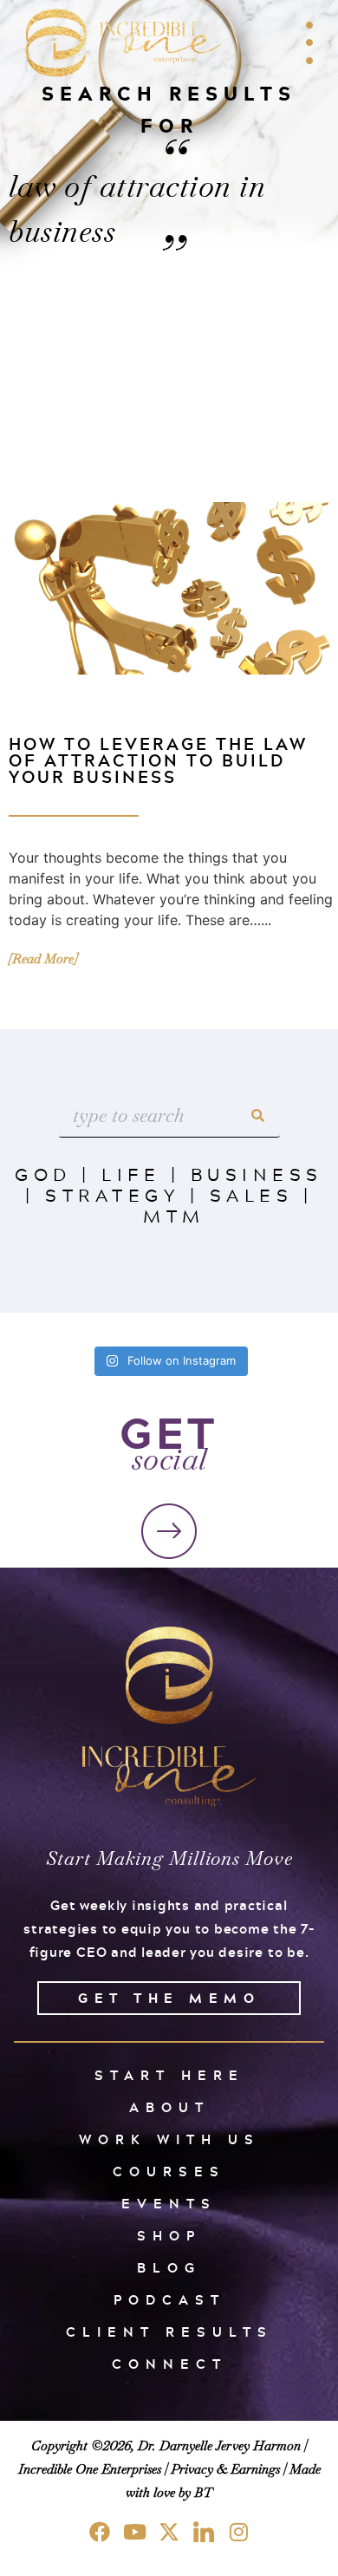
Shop (169, 2236)
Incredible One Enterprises (90, 2469)
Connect (169, 2364)
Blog (169, 2268)
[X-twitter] (169, 2532)
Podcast (169, 2300)
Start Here (169, 2075)
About (169, 2107)
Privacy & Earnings (225, 2469)
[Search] (258, 1115)
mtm (174, 1216)
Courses (169, 2172)
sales (252, 1195)
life (131, 1174)
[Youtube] (134, 2532)
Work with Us (169, 2139)
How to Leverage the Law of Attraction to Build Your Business (158, 760)
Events (169, 2204)
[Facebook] (100, 2532)
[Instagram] (238, 2532)
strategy (112, 1195)
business (257, 1174)
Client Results (169, 2332)
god (43, 1174)
